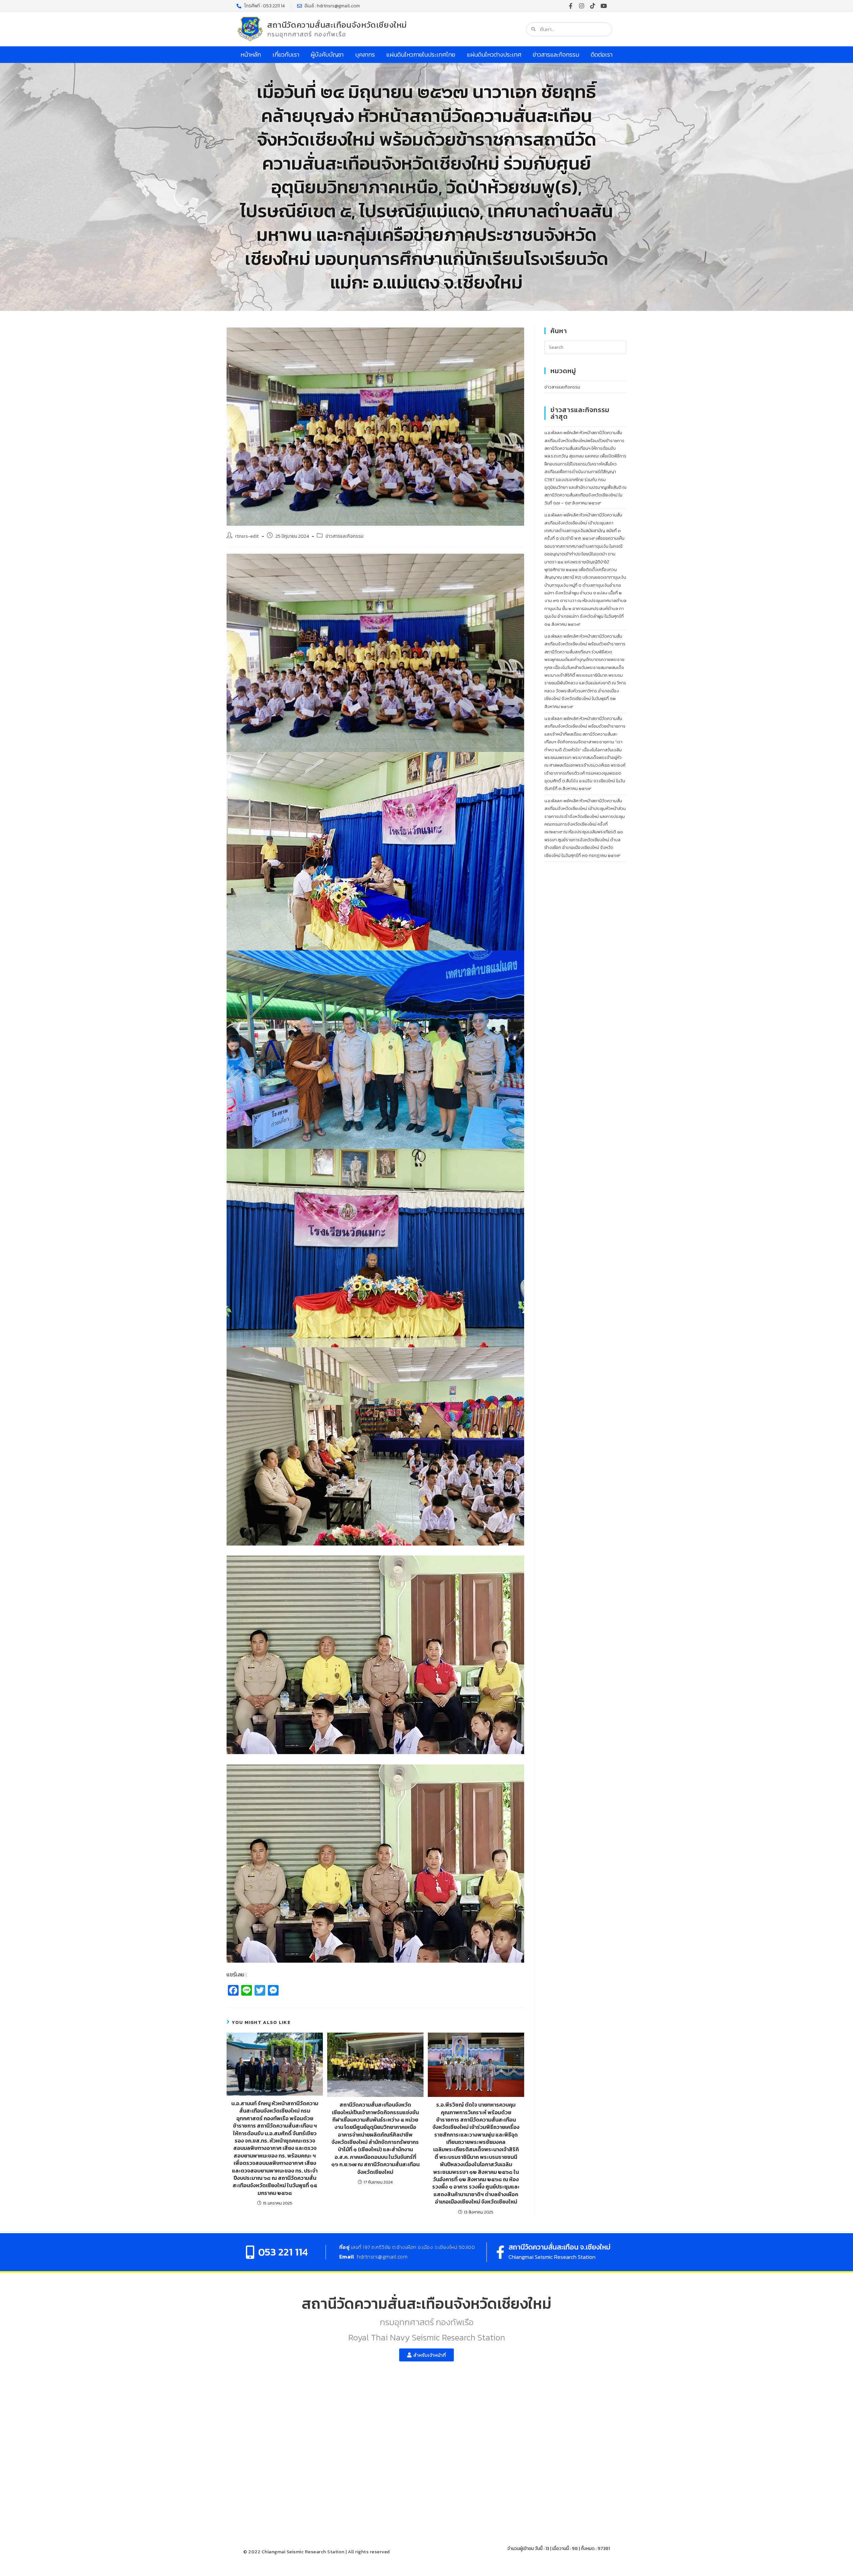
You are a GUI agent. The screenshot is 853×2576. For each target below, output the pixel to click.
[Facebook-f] (571, 6)
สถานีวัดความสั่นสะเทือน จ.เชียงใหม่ (559, 2247)
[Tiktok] (593, 6)
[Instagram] (582, 6)
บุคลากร (365, 54)
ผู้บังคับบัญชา (327, 54)
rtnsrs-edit (247, 536)
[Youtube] (604, 6)
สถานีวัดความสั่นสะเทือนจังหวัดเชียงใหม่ (337, 25)
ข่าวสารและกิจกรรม (556, 54)
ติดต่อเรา (602, 54)
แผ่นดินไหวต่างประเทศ (494, 54)
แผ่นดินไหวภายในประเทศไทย (421, 54)
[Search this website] (585, 347)
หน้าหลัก (251, 54)
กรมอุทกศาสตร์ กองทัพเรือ (307, 34)
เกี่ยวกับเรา (286, 54)
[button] (426, 2355)
